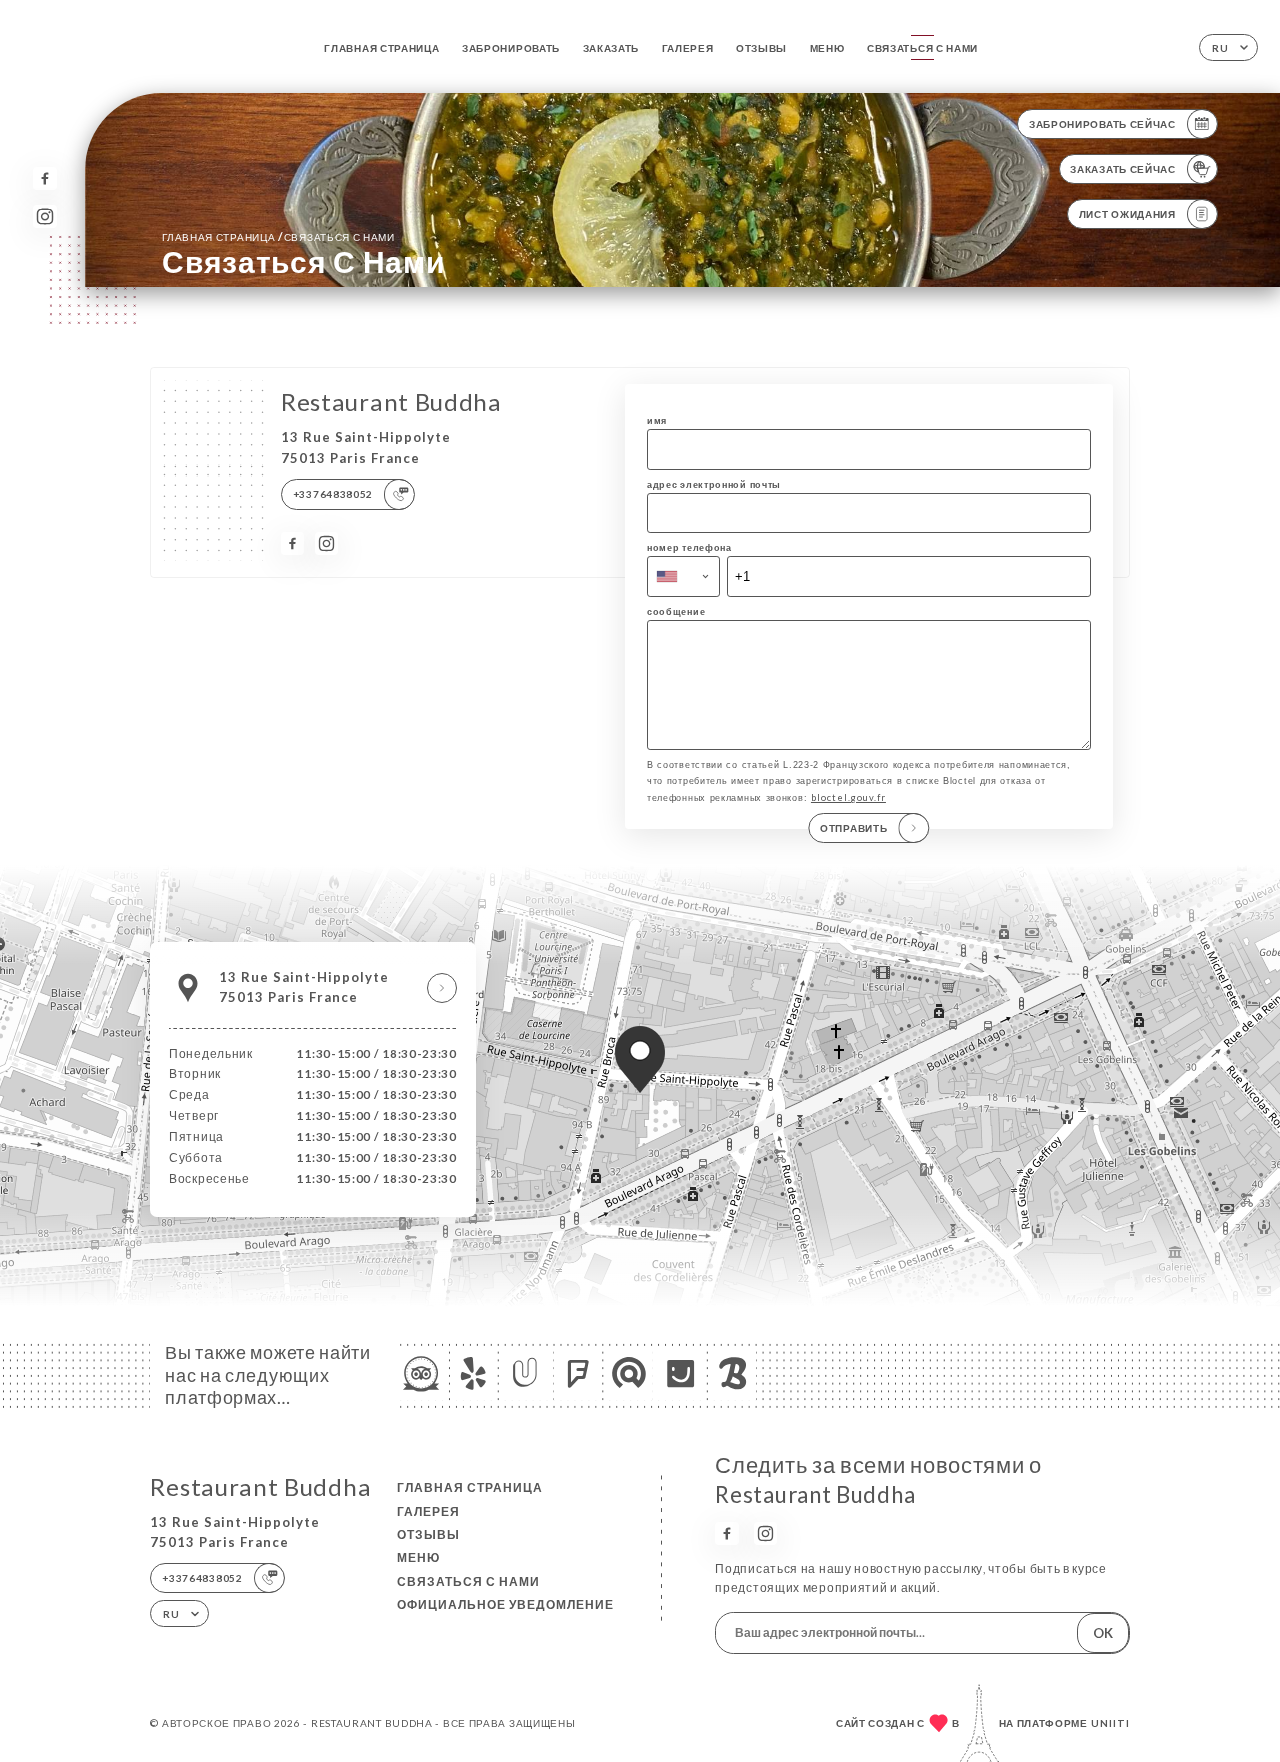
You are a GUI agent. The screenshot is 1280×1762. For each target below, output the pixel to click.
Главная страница (381, 48)
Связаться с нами (922, 48)
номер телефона (689, 547)
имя (657, 420)
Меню (827, 48)
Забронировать (511, 48)
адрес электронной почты (714, 484)
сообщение (676, 611)
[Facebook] (44, 178)
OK (1103, 1633)
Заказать (611, 48)
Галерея (688, 48)
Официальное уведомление (505, 1604)
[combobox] (683, 576)
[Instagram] (44, 216)
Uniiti (1110, 1723)
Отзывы (761, 48)
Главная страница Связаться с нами (278, 236)
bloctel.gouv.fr (848, 797)
